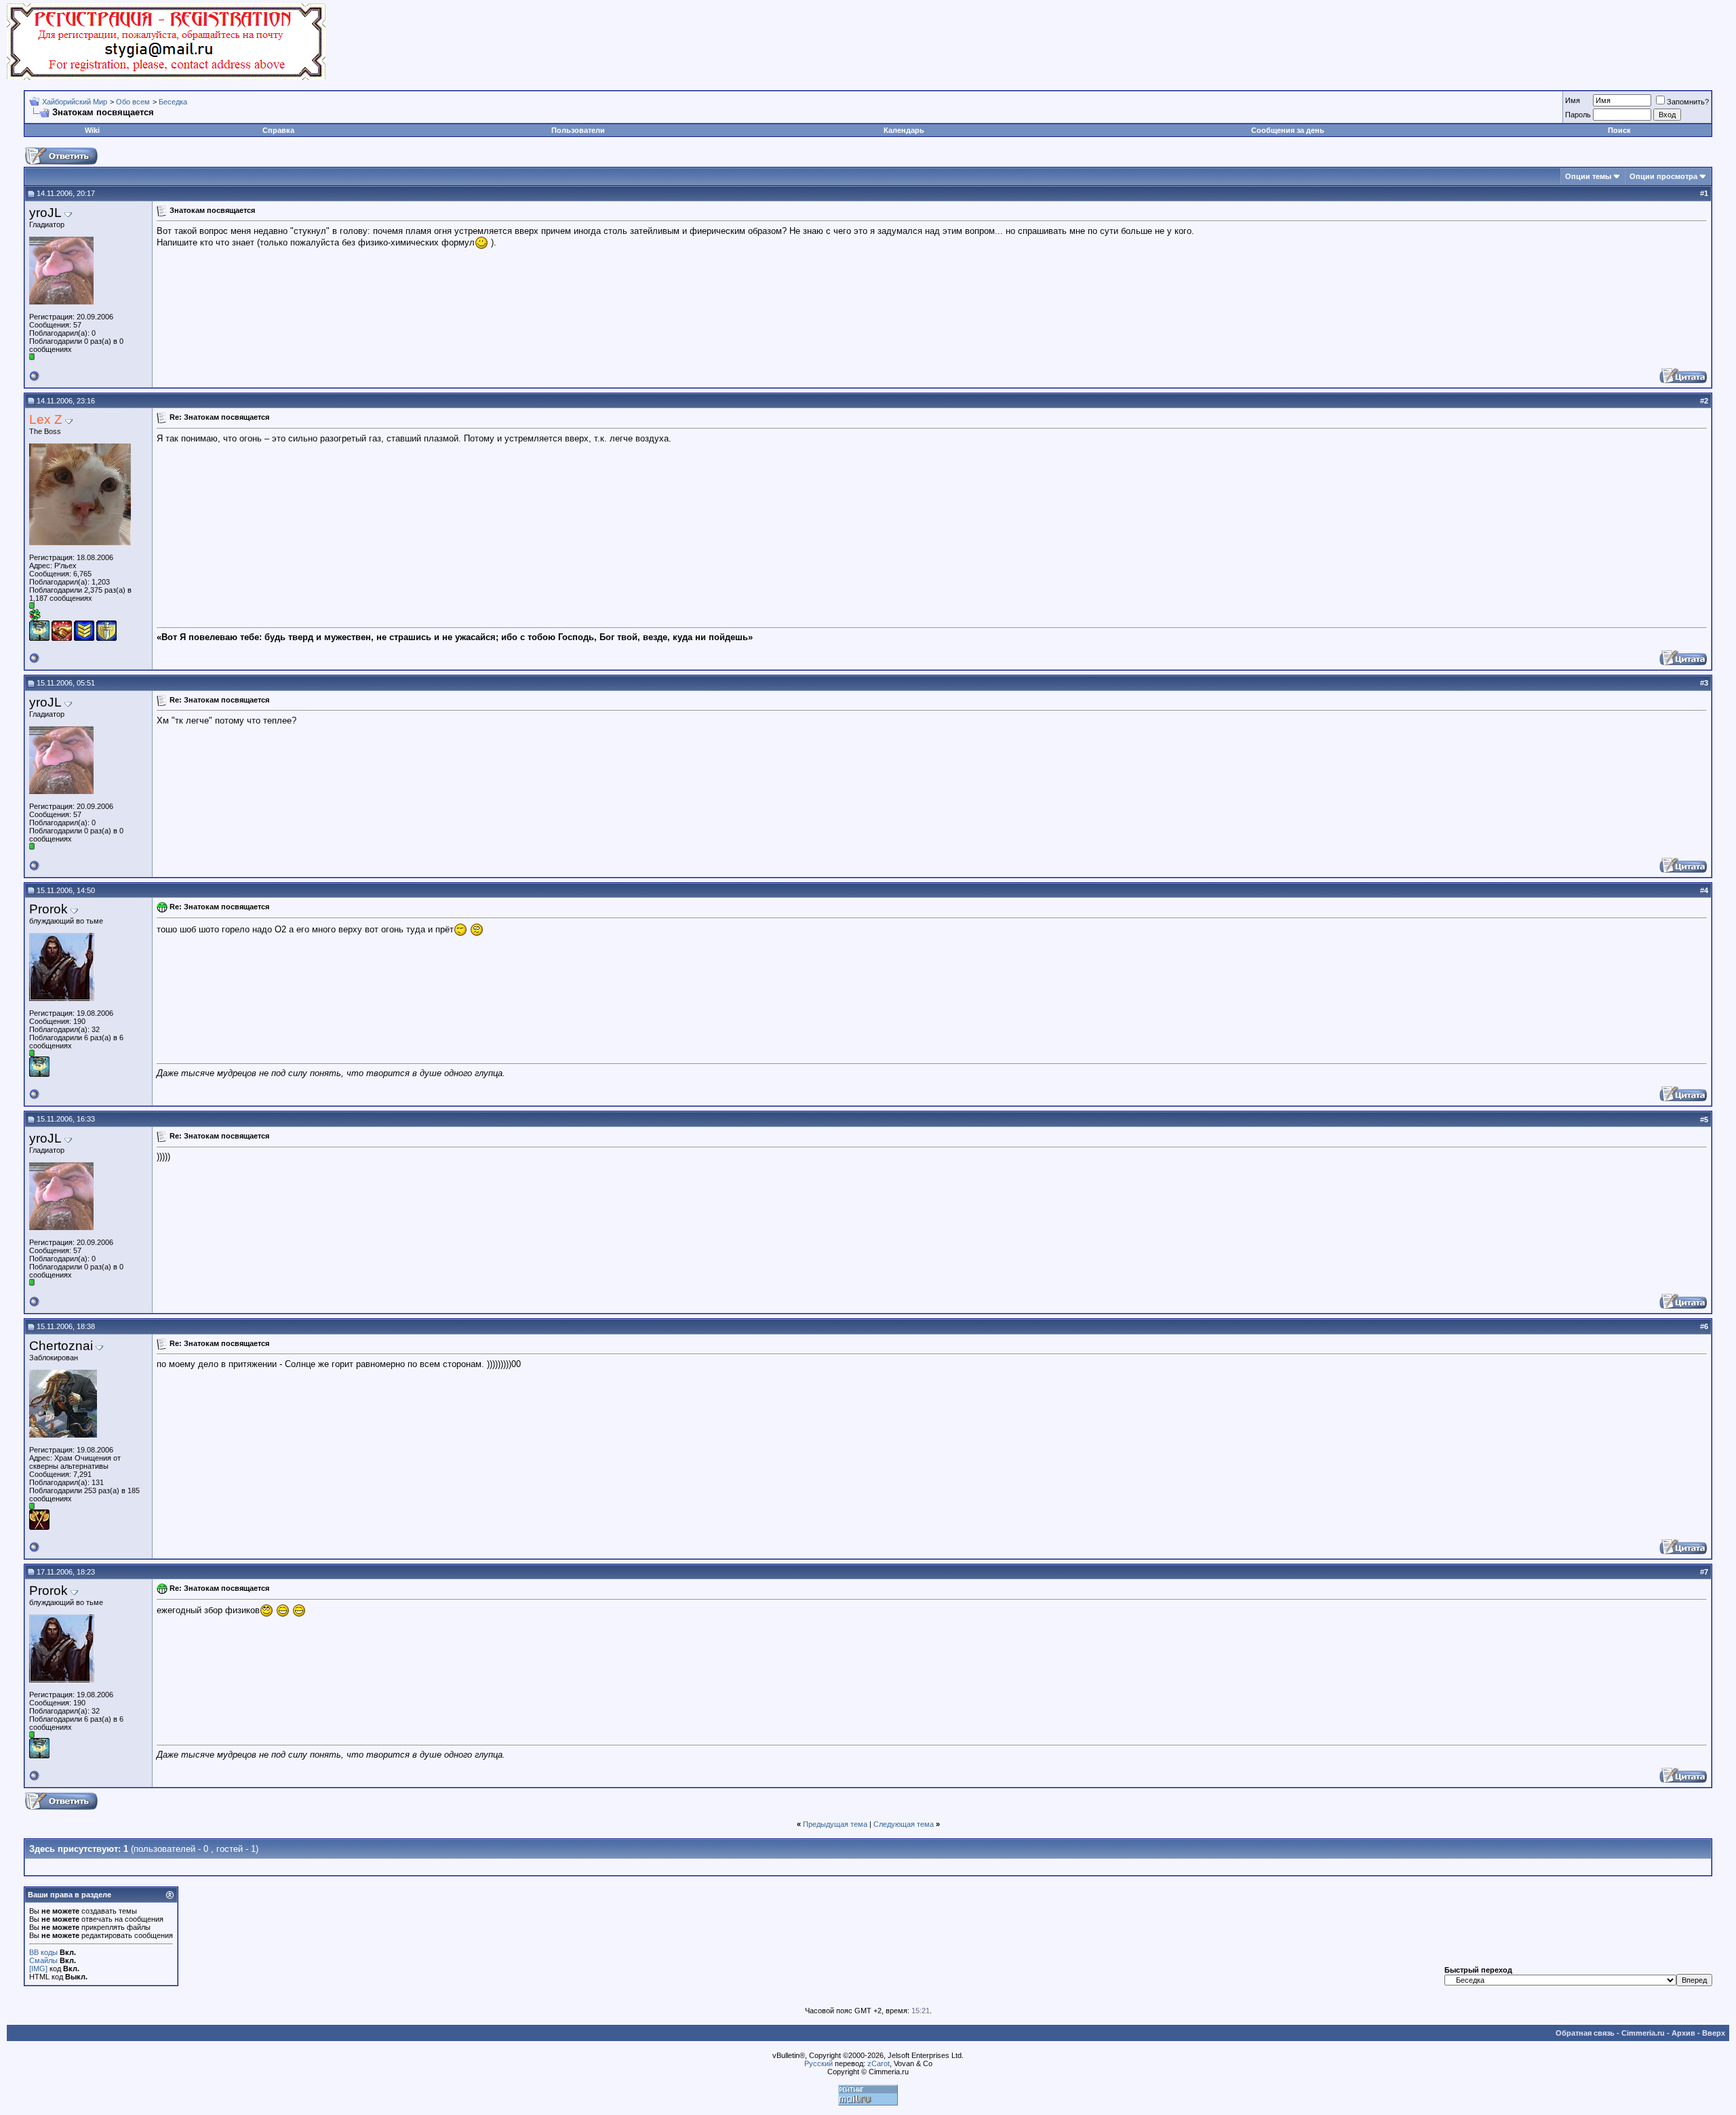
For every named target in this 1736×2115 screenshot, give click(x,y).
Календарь (904, 130)
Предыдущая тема (835, 1824)
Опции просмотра (1663, 176)
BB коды (43, 1952)
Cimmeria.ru (1643, 2033)
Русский (818, 2063)
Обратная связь (1585, 2033)
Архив (1683, 2033)
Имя (1573, 100)
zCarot (879, 2063)
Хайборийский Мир (75, 102)
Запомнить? (1688, 102)
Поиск (1619, 130)
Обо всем (133, 102)
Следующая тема (904, 1824)
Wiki (92, 130)
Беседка (173, 102)
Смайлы (43, 1960)
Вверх (1714, 2033)
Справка (278, 130)
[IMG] (38, 1969)
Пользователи (578, 130)
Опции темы (1588, 176)
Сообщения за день (1288, 130)
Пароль (1578, 115)
